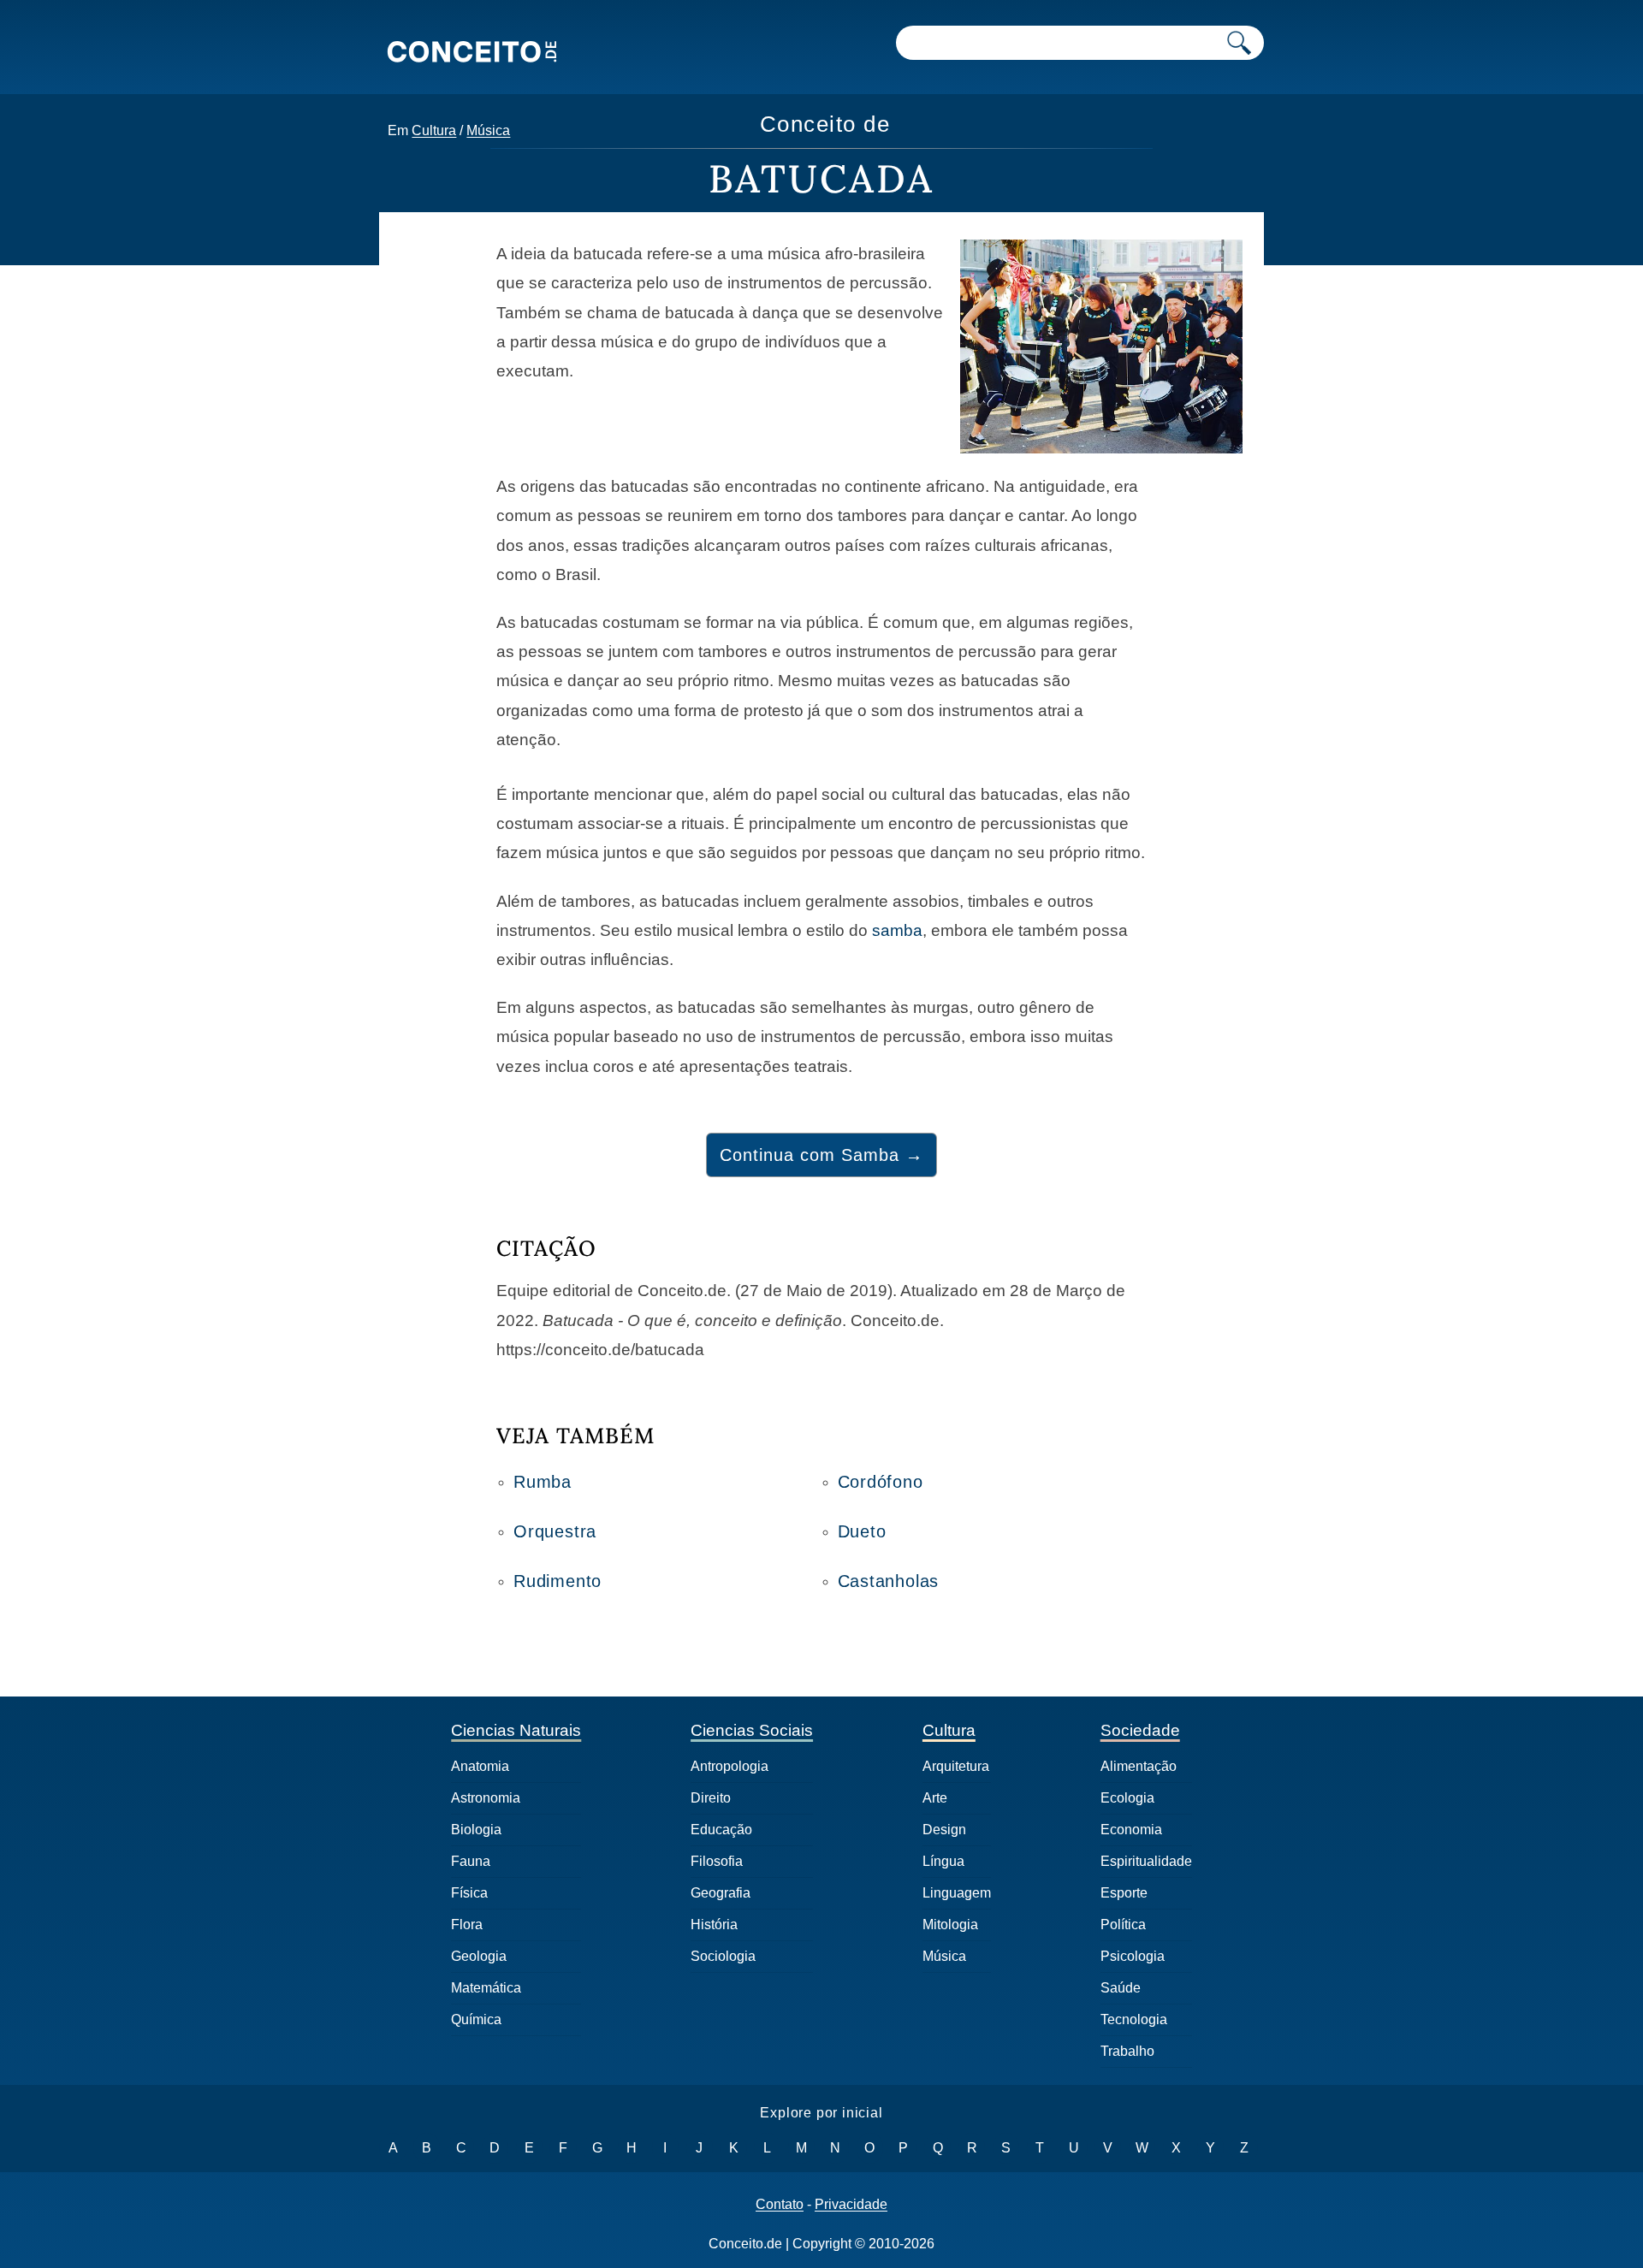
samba (897, 930)
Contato (780, 2205)
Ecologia (1127, 1798)
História (714, 1925)
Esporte (1124, 1893)
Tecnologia (1134, 2019)
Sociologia (723, 1956)
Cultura (434, 130)
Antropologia (730, 1766)
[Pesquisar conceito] (1239, 43)
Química (476, 2019)
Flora (467, 1925)
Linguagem (957, 1893)
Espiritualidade (1146, 1861)
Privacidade (851, 2205)
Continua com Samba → (821, 1155)
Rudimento (558, 1581)
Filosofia (717, 1861)
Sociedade (1140, 1730)
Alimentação (1139, 1766)
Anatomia (480, 1766)
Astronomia (486, 1798)
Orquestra (555, 1531)
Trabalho (1127, 2051)
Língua (943, 1861)
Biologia (476, 1830)
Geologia (479, 1956)
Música (488, 130)
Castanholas (889, 1581)
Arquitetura (956, 1766)
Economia (1131, 1830)
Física (469, 1893)
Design (944, 1830)
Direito (711, 1798)
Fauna (471, 1861)
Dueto (862, 1531)
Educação (721, 1830)
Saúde (1121, 1988)
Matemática (486, 1988)
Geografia (721, 1893)
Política (1123, 1925)
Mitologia (950, 1925)
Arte (935, 1798)
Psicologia (1133, 1956)
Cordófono (881, 1482)
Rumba (543, 1482)
